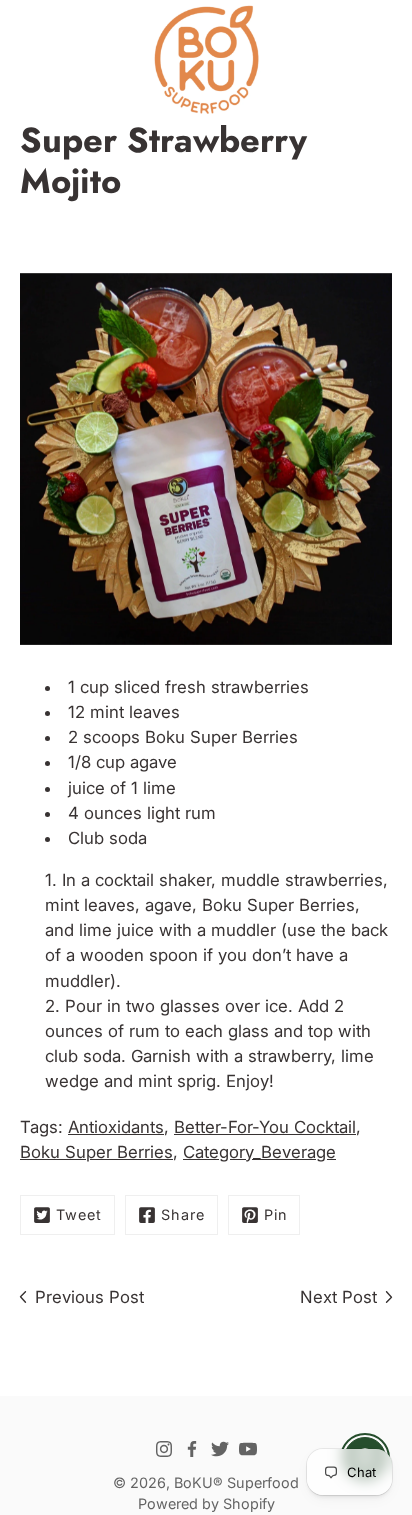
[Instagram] (164, 1449)
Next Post (338, 1297)
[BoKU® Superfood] (206, 60)
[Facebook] (192, 1449)
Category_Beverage (259, 1152)
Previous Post (89, 1297)
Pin (275, 1214)
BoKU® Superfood (236, 1482)
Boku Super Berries (219, 737)
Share (183, 1214)
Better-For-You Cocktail (265, 1127)
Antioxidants (116, 1127)
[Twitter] (220, 1449)
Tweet (79, 1214)
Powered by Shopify (206, 1503)
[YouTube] (248, 1449)
